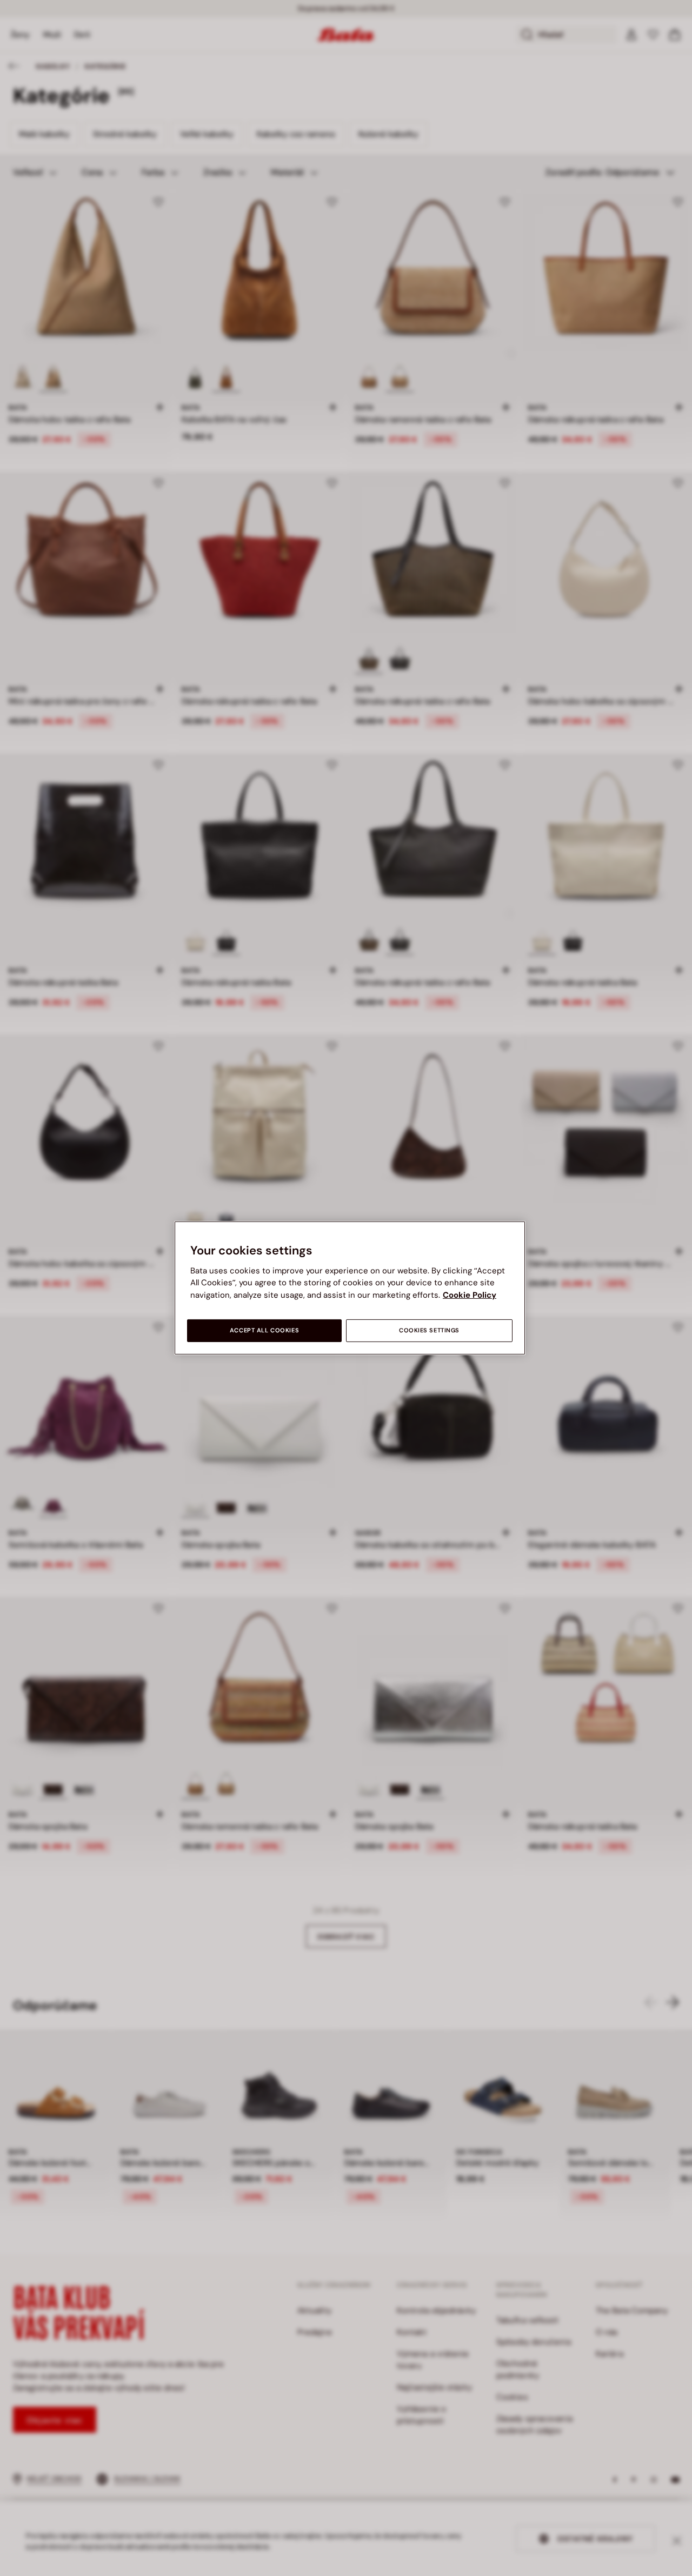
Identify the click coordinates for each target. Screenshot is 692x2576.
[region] (350, 1288)
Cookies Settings (429, 1330)
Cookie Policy (470, 1295)
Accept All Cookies (264, 1330)
